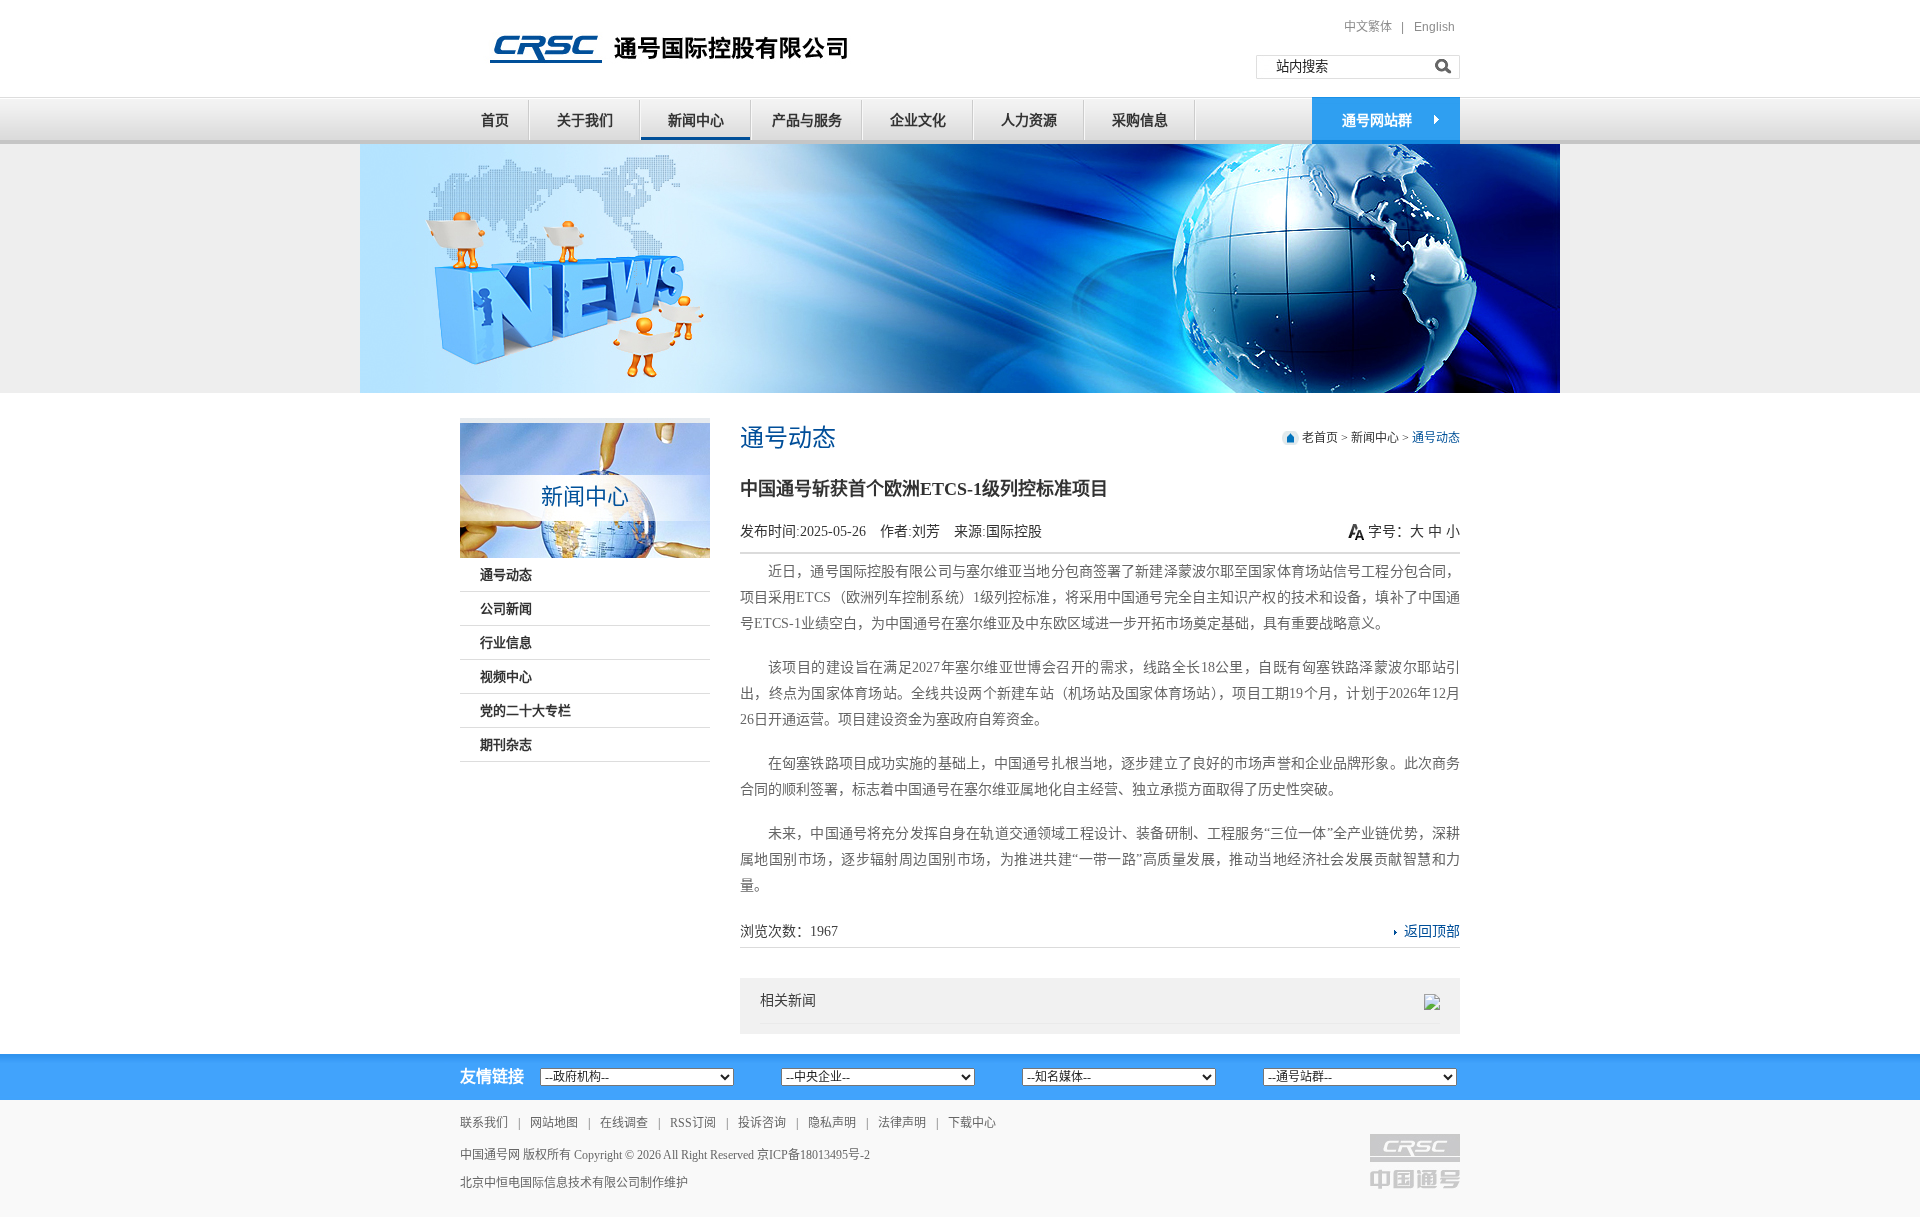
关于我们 (585, 120)
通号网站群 (1377, 120)
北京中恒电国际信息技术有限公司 (550, 1183)
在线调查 (624, 1123)
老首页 (1320, 438)
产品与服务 (807, 120)
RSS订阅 (693, 1123)
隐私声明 (832, 1123)
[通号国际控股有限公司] (694, 47)
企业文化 (918, 120)
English (1434, 27)
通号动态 (1436, 438)
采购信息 (1140, 120)
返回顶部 (1432, 931)
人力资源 (1029, 120)
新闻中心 (696, 120)
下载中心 (972, 1123)
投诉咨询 (762, 1123)
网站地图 (554, 1123)
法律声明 (902, 1123)
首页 (495, 120)
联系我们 (484, 1123)
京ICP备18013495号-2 (813, 1155)
